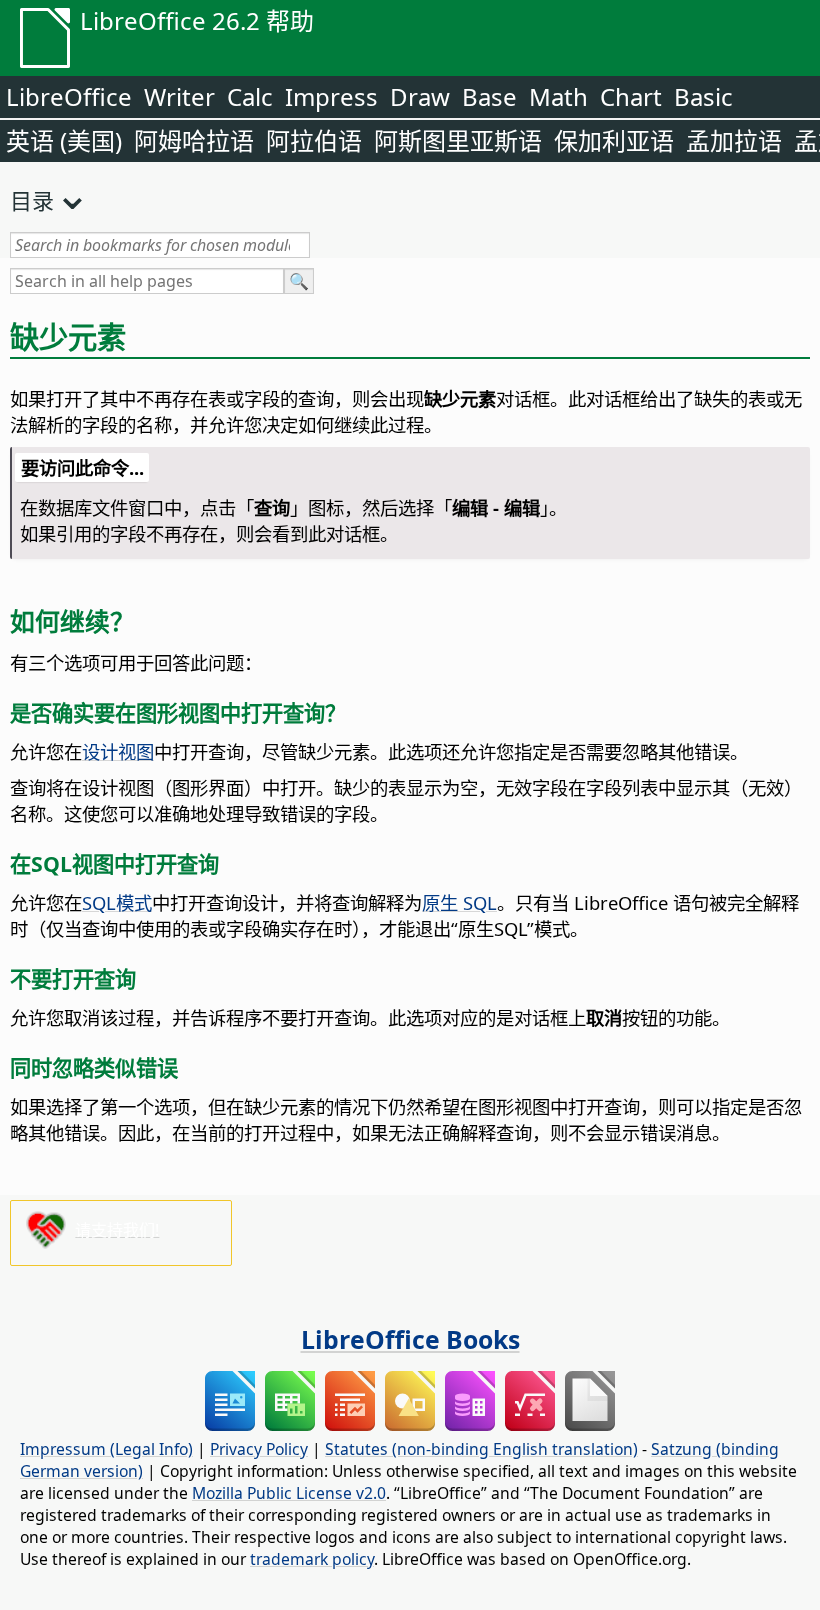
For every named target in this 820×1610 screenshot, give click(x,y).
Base (489, 96)
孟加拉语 (734, 140)
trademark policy (312, 1559)
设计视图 (118, 751)
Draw (420, 96)
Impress (331, 96)
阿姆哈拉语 (194, 140)
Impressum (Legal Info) (106, 1449)
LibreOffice (69, 96)
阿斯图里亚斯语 (458, 140)
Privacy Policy (259, 1449)
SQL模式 (117, 902)
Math (558, 96)
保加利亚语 (614, 140)
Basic (703, 96)
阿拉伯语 (314, 140)
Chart (631, 96)
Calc (250, 96)
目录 (32, 200)
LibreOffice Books (410, 1339)
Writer (179, 96)
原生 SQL (459, 902)
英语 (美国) (64, 140)
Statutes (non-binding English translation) (481, 1449)
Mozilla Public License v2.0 (289, 1493)
